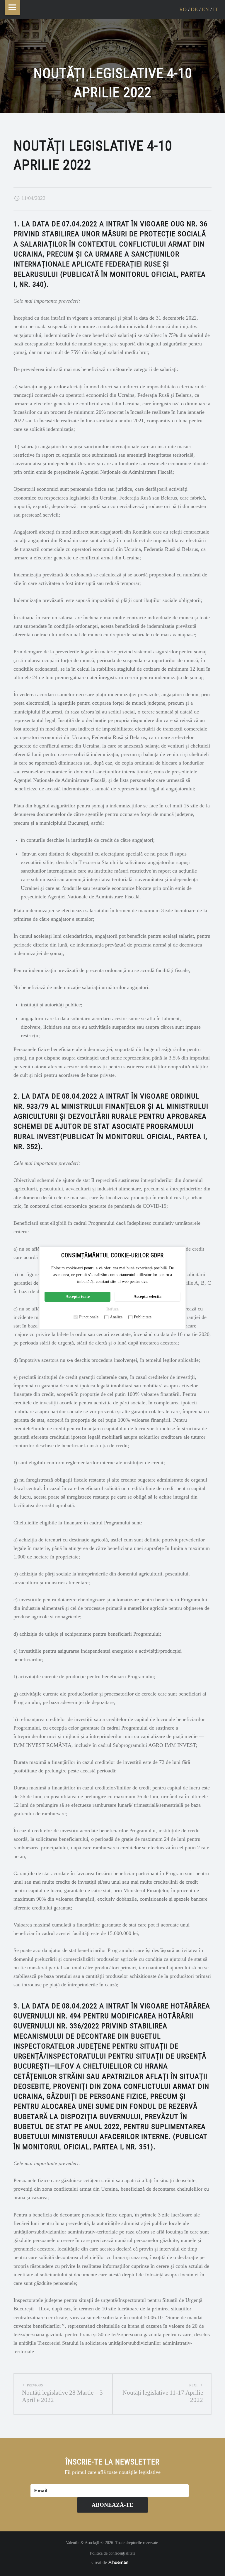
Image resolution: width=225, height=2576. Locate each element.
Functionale (89, 1317)
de (194, 9)
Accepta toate (78, 1297)
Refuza (112, 1309)
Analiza (116, 1317)
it (215, 9)
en (205, 9)
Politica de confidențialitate (113, 2553)
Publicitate (143, 1317)
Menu (12, 8)
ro (183, 9)
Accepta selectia (148, 1297)
